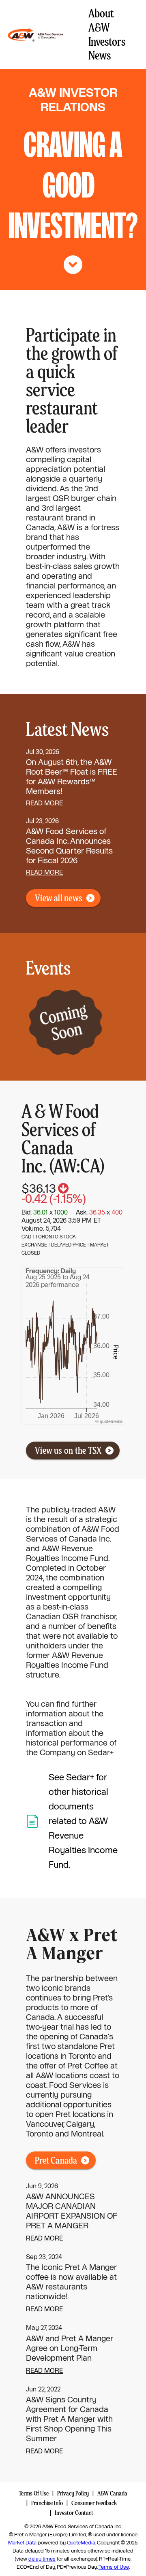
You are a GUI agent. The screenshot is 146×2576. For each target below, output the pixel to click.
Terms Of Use (34, 2493)
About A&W (101, 20)
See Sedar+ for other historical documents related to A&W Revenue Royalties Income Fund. (83, 1821)
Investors (107, 42)
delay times (42, 2559)
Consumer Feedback (94, 2503)
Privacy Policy (73, 2493)
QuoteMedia (81, 2543)
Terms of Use (114, 2567)
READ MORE (44, 2238)
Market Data (22, 2543)
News (100, 55)
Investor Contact (74, 2513)
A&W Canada (112, 2493)
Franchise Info (47, 2503)
